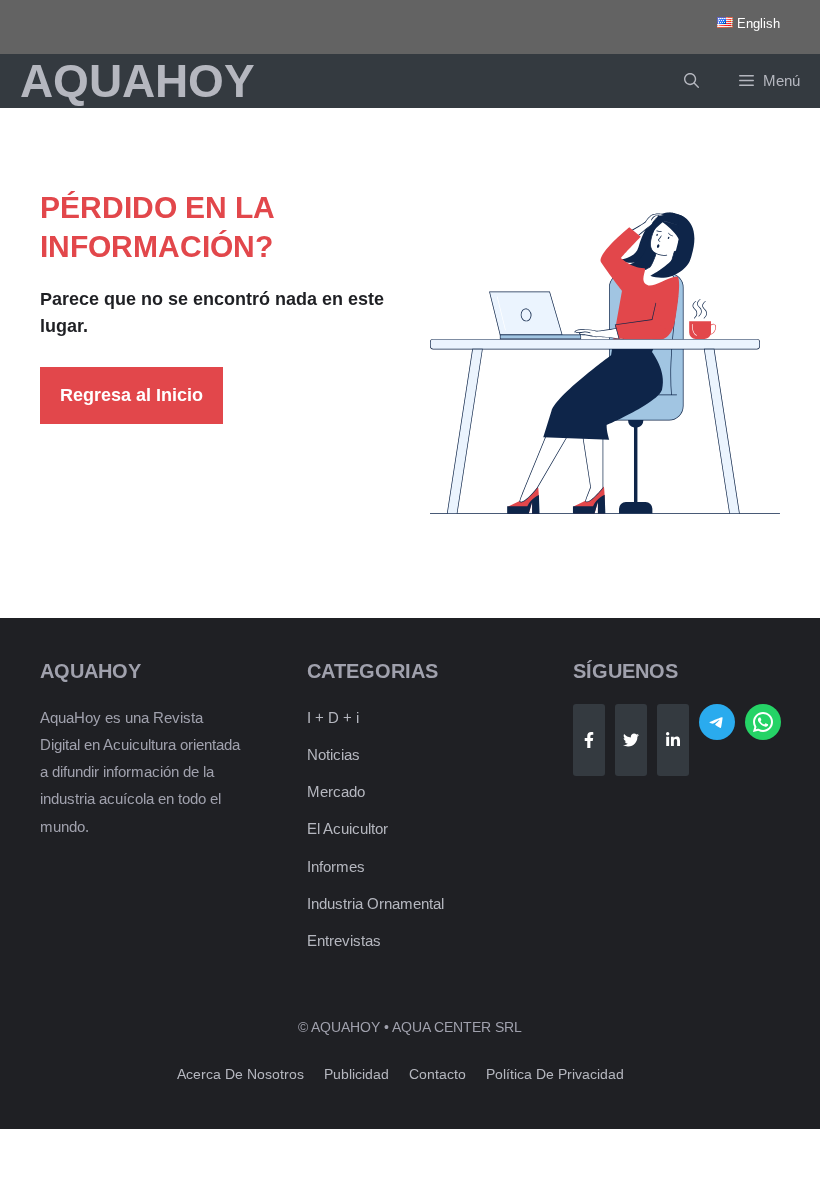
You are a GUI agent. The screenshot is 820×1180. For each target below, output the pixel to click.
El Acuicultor (347, 828)
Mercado (336, 791)
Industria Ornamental (375, 903)
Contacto (437, 1074)
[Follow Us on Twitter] (631, 740)
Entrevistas (344, 940)
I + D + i (333, 717)
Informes (336, 866)
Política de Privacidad (555, 1074)
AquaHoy (137, 81)
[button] (691, 81)
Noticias (333, 754)
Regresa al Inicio (131, 395)
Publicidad (356, 1074)
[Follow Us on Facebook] (589, 740)
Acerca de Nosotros (240, 1074)
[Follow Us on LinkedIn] (673, 740)
